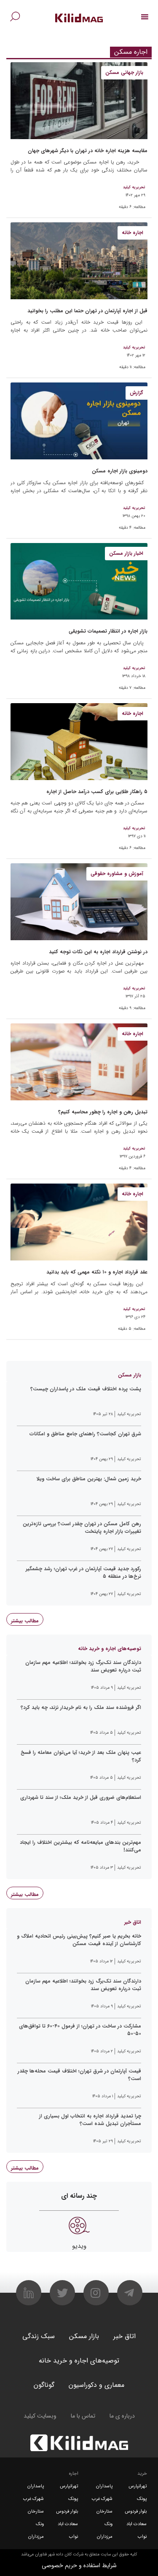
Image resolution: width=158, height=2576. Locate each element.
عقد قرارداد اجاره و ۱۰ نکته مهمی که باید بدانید (97, 1272)
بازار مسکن (84, 2336)
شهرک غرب (102, 2499)
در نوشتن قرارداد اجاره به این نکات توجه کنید (98, 952)
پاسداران (104, 2486)
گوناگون (44, 2385)
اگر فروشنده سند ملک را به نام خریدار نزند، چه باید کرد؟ (81, 1708)
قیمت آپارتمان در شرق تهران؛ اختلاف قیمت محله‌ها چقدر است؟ (79, 2075)
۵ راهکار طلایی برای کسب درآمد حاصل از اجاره (97, 792)
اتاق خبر (125, 2336)
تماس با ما (83, 2416)
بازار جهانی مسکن (124, 73)
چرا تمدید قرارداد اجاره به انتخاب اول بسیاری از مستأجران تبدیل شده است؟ (90, 2120)
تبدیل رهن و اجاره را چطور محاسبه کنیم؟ (103, 1112)
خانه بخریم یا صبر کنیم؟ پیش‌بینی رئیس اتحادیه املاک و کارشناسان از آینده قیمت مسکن (79, 1940)
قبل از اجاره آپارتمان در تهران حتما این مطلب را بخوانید (87, 311)
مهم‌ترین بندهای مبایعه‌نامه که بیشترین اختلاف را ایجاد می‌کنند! (80, 1846)
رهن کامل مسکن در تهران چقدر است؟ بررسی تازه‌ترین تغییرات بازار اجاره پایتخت (82, 1528)
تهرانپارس (138, 2486)
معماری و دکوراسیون (96, 2385)
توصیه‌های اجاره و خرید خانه (79, 2361)
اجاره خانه (133, 233)
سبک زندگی (39, 2336)
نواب (142, 2537)
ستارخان (104, 2511)
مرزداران (105, 2537)
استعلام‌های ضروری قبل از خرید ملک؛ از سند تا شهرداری (81, 1798)
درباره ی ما (122, 2416)
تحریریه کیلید (134, 187)
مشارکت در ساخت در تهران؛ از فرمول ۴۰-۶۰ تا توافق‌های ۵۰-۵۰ (80, 2030)
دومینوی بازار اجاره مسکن (120, 471)
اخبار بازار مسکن (126, 553)
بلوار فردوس (136, 2511)
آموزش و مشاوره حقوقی (117, 874)
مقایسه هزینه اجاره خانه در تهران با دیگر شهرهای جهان (88, 151)
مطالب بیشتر (25, 1621)
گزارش (137, 393)
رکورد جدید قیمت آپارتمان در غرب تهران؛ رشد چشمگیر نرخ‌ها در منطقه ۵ (83, 1573)
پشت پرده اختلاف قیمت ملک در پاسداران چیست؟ (86, 1389)
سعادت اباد (137, 2524)
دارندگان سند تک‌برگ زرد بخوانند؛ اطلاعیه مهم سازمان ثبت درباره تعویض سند (83, 1666)
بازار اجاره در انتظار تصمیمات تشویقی (108, 631)
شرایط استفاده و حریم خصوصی (79, 2565)
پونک (142, 2499)
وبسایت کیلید (40, 2416)
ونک (108, 2524)
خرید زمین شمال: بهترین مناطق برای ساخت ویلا (89, 1479)
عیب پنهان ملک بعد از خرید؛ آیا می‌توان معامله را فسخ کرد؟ (81, 1756)
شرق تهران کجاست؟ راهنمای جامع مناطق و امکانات (85, 1434)
